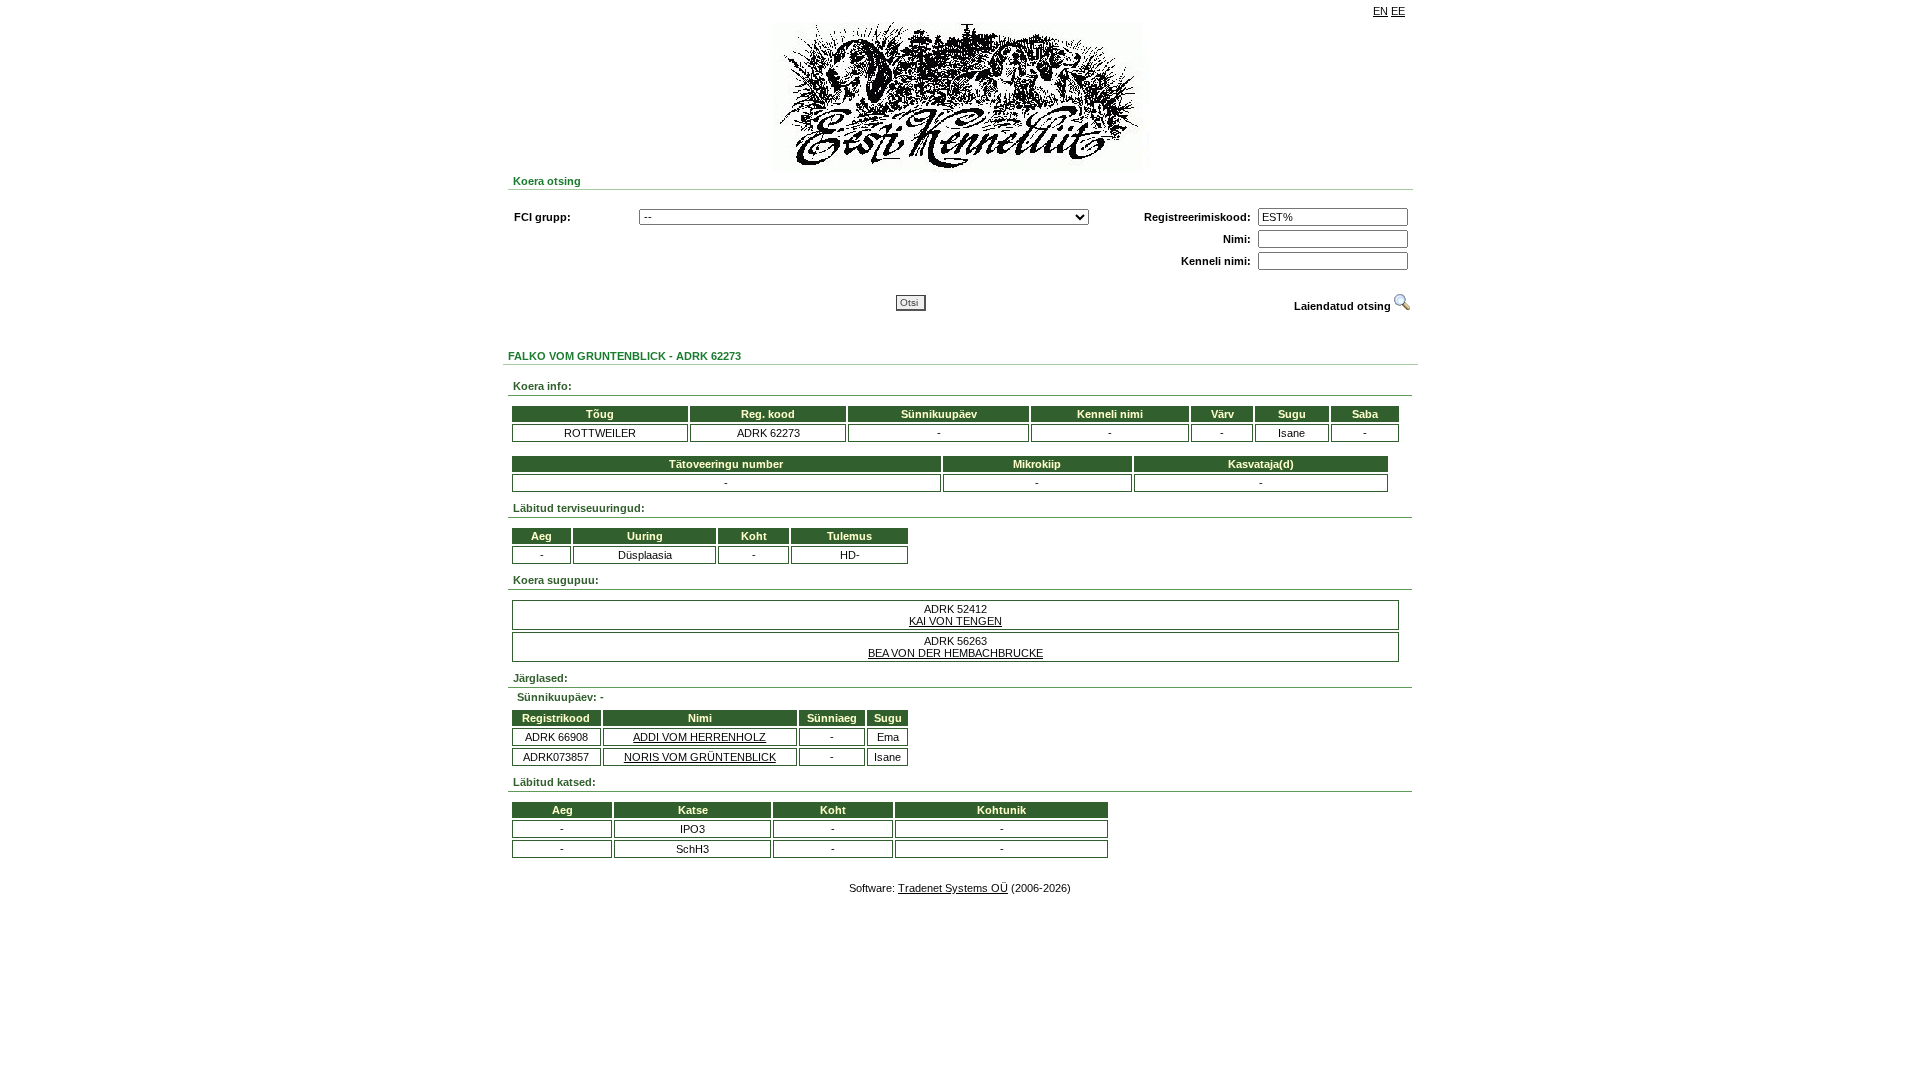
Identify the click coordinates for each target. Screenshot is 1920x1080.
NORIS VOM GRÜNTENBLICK (700, 757)
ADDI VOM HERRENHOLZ (699, 737)
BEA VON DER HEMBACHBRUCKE (955, 653)
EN (1380, 11)
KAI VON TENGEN (955, 621)
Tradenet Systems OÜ (953, 888)
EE (1398, 11)
